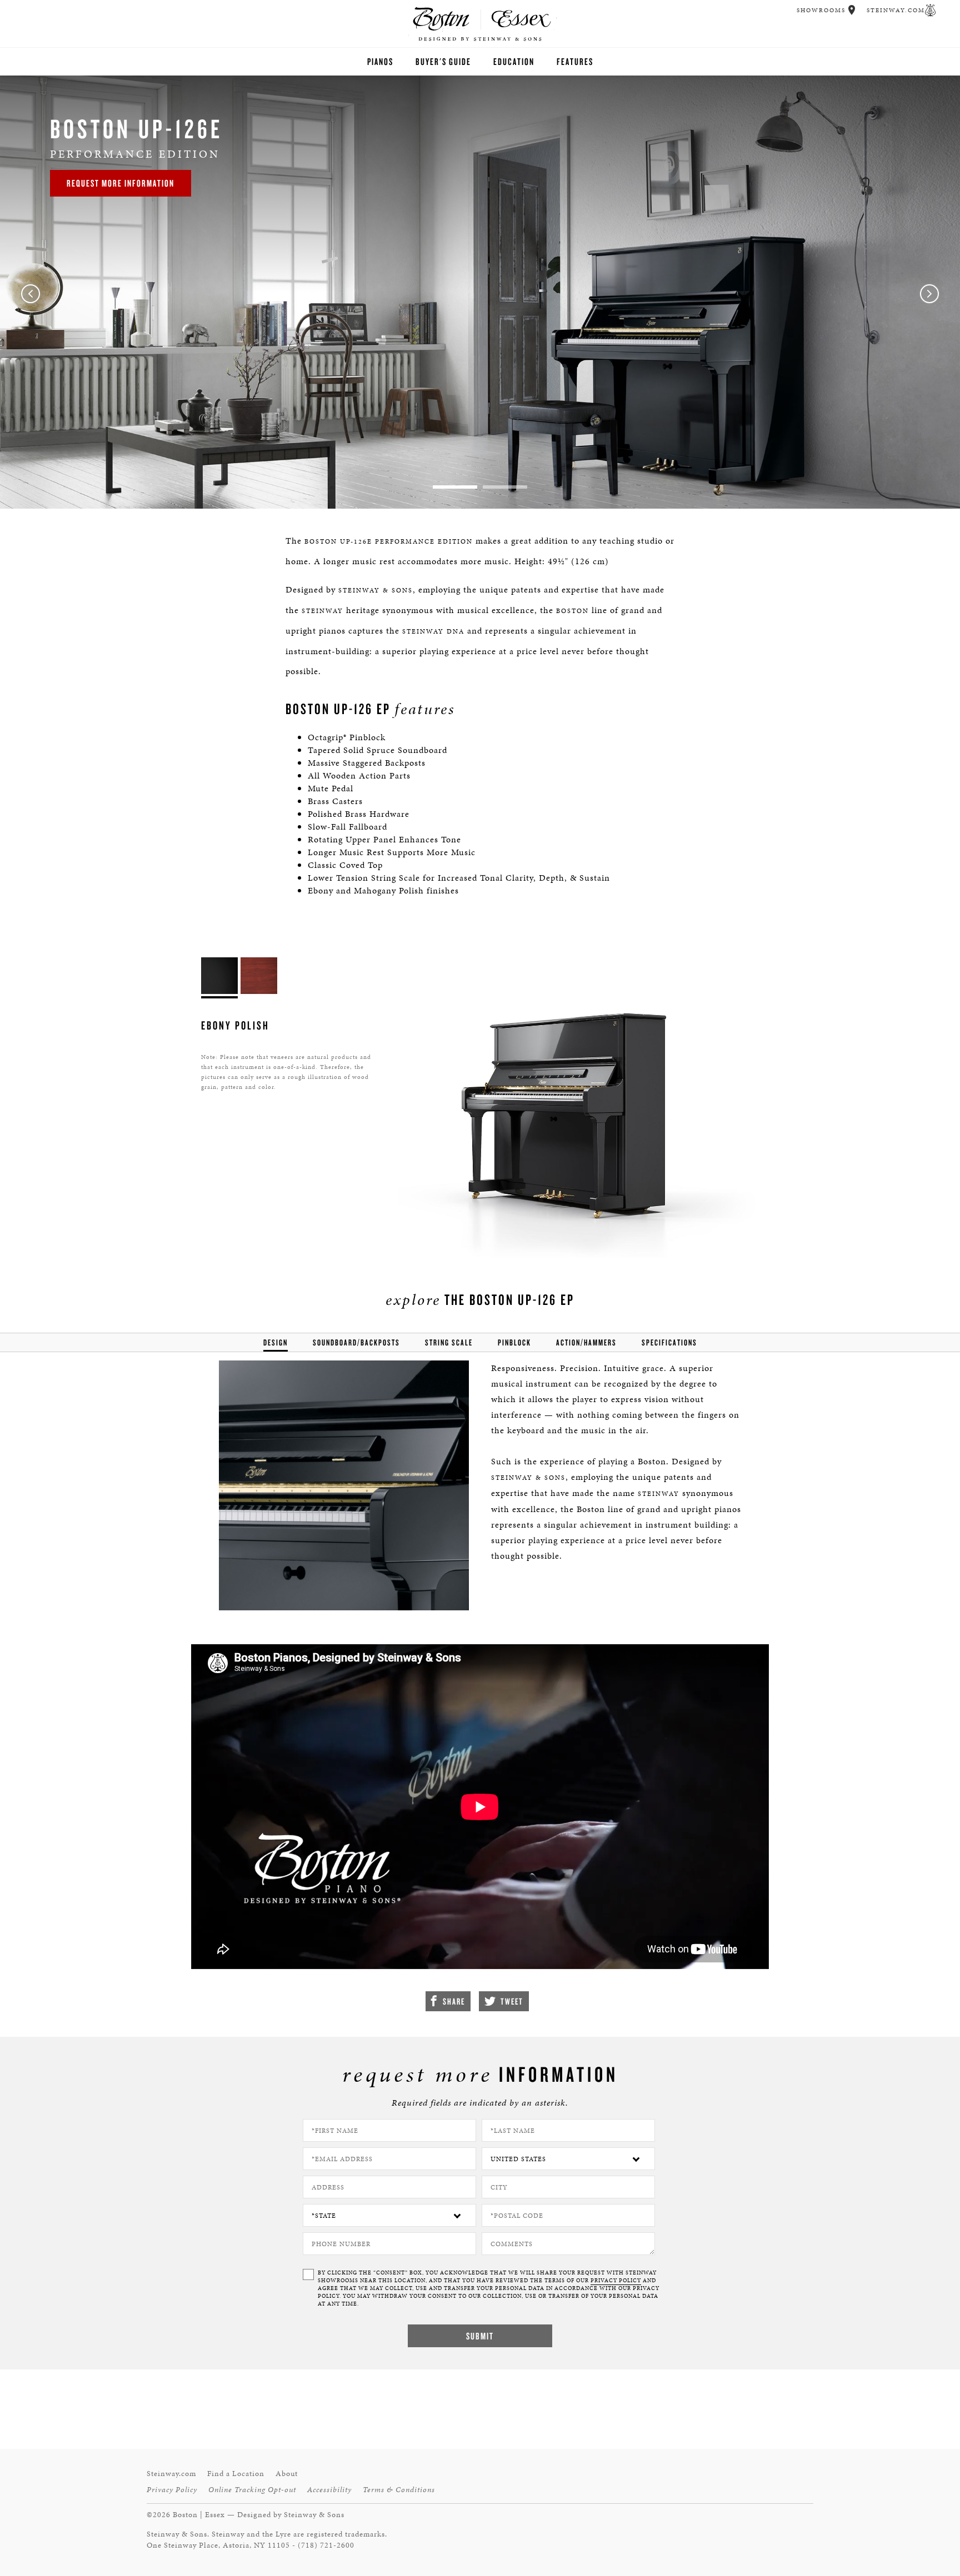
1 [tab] (455, 487)
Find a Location (236, 2474)
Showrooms (821, 10)
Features (575, 61)
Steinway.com (896, 10)
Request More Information (121, 183)
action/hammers (586, 1342)
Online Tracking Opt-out (252, 2490)
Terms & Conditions (399, 2490)
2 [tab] (505, 487)
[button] (852, 10)
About (287, 2474)
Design (276, 1342)
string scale (449, 1342)
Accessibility (329, 2490)
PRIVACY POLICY (616, 2281)
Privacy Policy (172, 2490)
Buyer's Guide (443, 61)
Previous (31, 294)
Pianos (380, 61)
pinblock (514, 1342)
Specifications (669, 1342)
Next (929, 294)
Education (514, 61)
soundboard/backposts (356, 1342)
